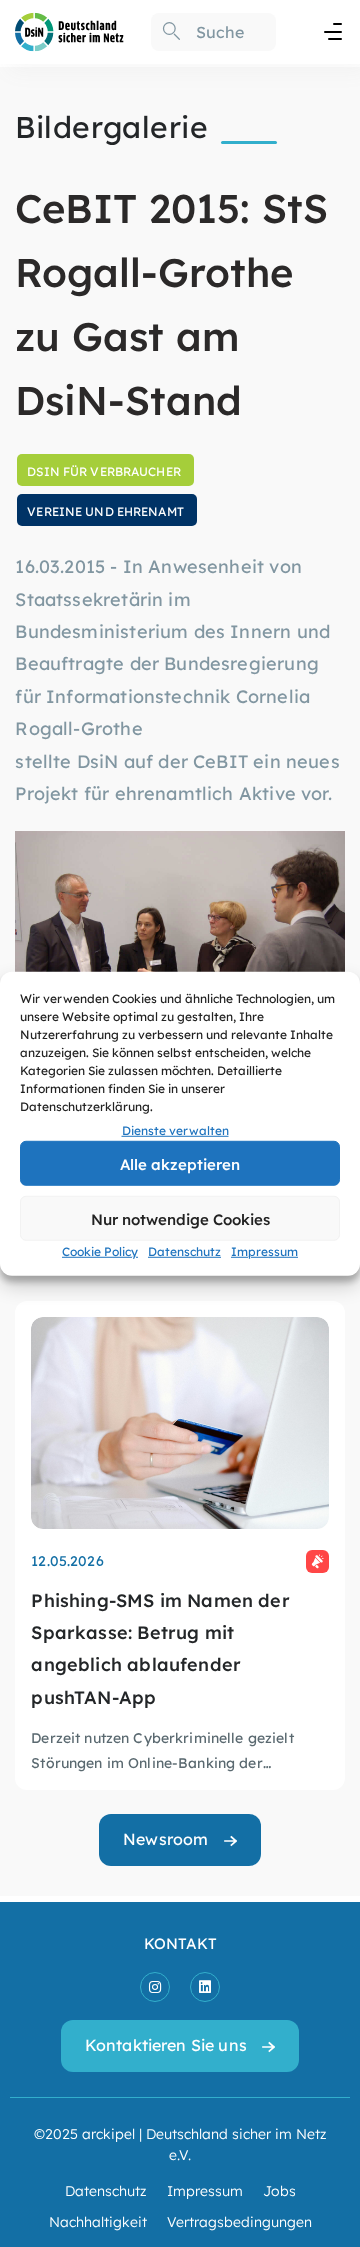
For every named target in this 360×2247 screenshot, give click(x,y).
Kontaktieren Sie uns (166, 2044)
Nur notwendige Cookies (180, 1218)
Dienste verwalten (175, 1129)
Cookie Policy (100, 1251)
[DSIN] (69, 30)
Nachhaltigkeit (98, 2221)
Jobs (279, 2190)
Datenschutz (184, 1251)
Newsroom (165, 1838)
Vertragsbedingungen (239, 2221)
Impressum (264, 1251)
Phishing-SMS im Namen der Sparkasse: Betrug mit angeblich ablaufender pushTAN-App (160, 1648)
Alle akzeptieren (180, 1163)
